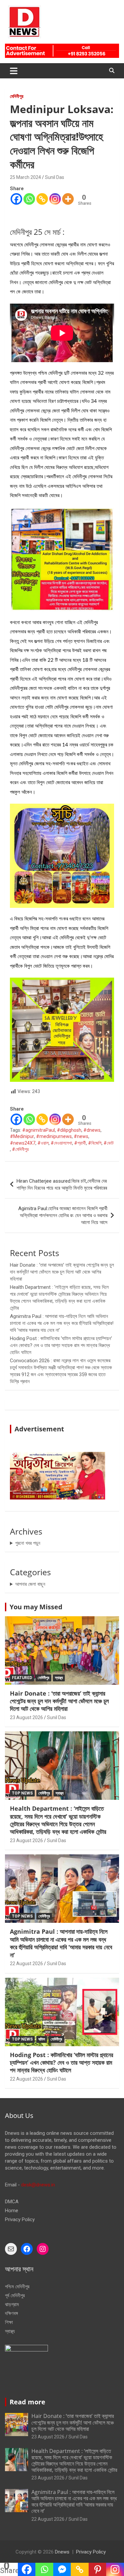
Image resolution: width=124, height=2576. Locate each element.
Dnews (62, 2552)
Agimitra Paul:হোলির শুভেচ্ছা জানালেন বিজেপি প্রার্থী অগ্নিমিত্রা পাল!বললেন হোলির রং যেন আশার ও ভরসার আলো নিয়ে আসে (63, 1215)
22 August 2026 (26, 1964)
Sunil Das (55, 177)
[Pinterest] (98, 2569)
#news (81, 1136)
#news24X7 (23, 1143)
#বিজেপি (95, 1143)
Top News (22, 1793)
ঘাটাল (42, 2039)
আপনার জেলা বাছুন (30, 1584)
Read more (27, 2402)
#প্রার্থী (80, 1143)
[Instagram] (55, 199)
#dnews (92, 1130)
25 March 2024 (25, 177)
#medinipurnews (54, 1136)
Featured (22, 1678)
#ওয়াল (43, 1143)
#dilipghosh (69, 1130)
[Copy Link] (42, 199)
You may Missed (36, 1607)
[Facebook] (16, 199)
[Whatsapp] (29, 199)
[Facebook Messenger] (62, 2569)
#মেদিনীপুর (20, 1149)
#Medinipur (22, 1136)
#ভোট (109, 1143)
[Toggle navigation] (14, 71)
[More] (68, 199)
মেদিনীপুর (17, 96)
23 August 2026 (26, 1717)
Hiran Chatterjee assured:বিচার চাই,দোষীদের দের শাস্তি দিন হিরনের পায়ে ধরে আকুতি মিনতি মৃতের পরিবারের (62, 1184)
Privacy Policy (20, 2219)
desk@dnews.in (38, 2185)
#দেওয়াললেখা (61, 1143)
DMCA (12, 2202)
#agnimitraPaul (39, 1130)
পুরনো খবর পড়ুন (28, 1543)
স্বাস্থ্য (59, 1678)
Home (12, 2211)
